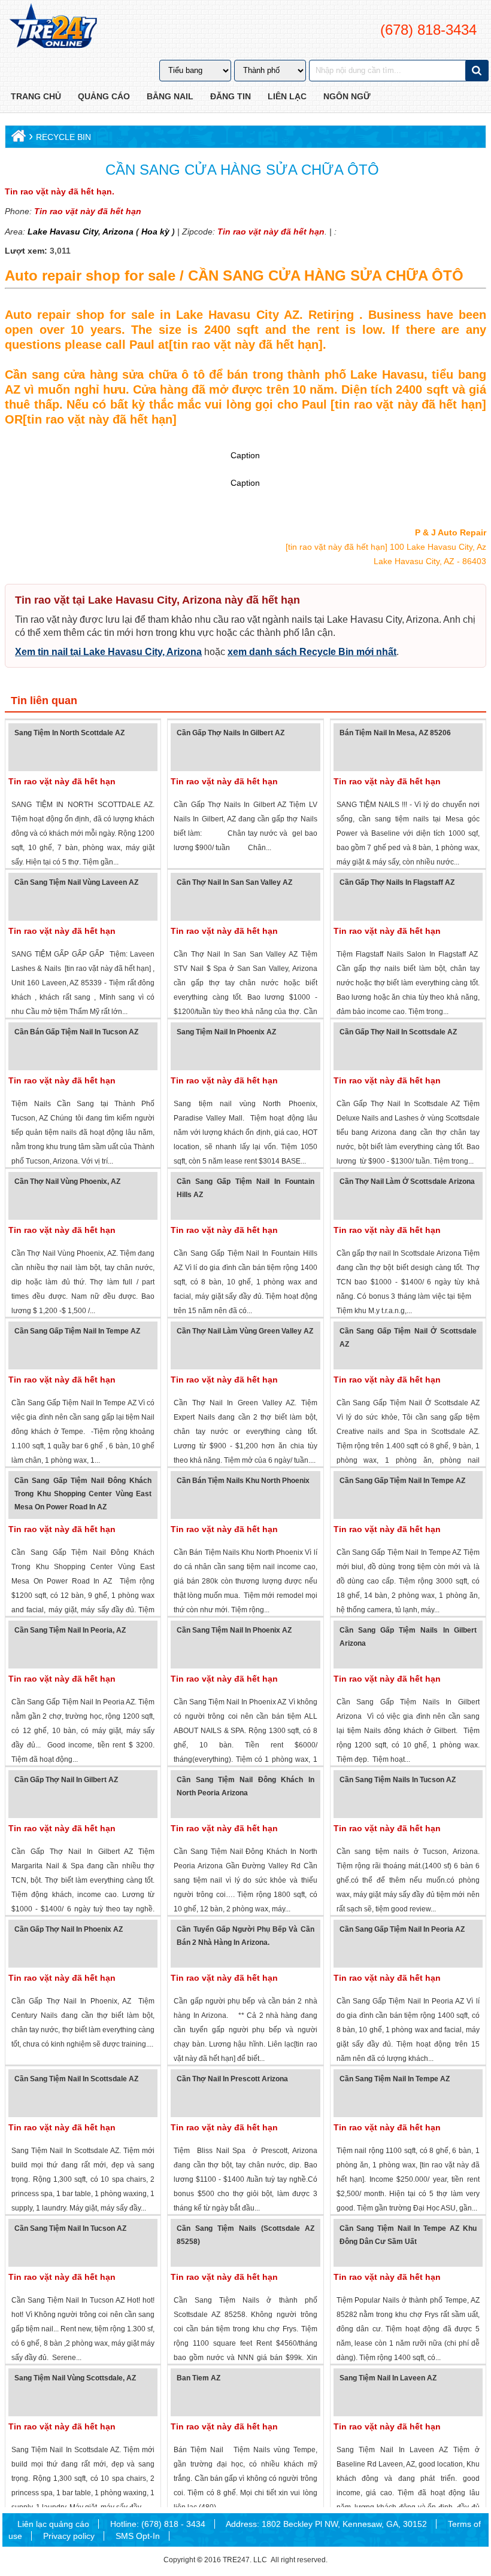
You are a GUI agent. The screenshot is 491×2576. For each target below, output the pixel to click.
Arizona (117, 232)
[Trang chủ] (17, 138)
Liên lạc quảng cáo (53, 2524)
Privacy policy (69, 2536)
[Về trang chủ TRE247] (52, 27)
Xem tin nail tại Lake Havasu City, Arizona (108, 652)
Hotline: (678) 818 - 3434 (158, 2524)
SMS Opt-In (138, 2536)
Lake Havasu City (63, 232)
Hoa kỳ (155, 232)
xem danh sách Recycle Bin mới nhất (312, 652)
